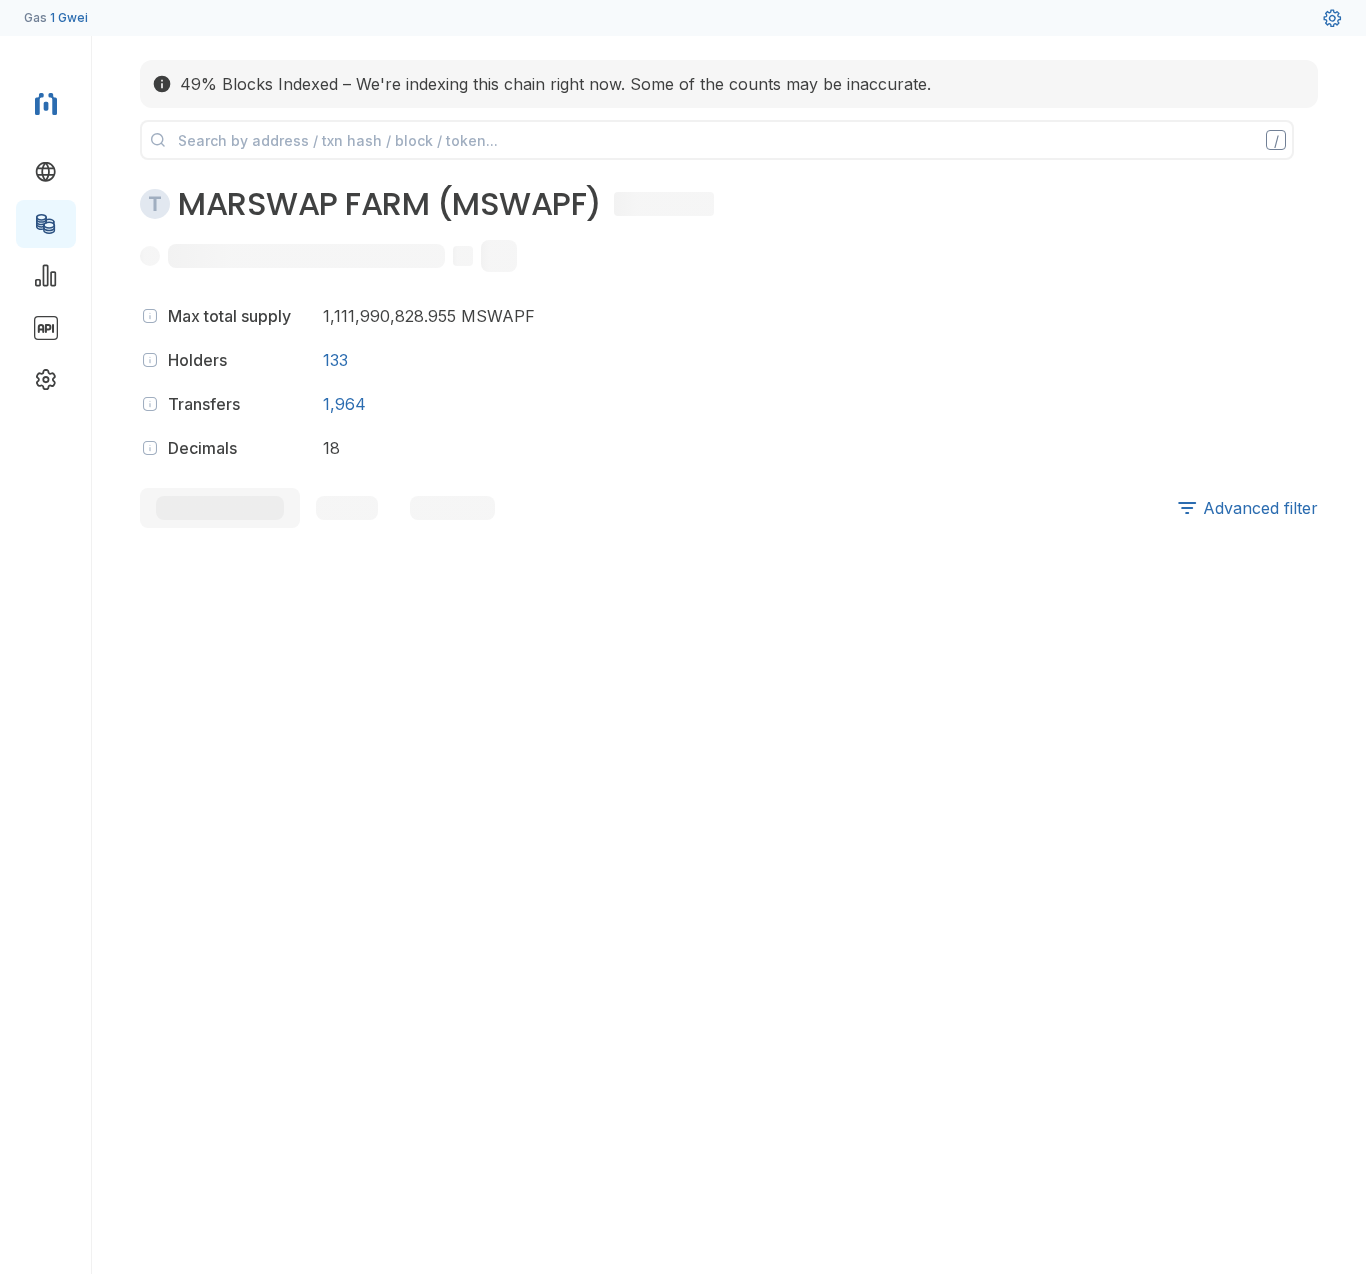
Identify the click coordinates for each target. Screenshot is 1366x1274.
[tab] (220, 508)
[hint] (150, 316)
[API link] (46, 328)
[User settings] (1332, 18)
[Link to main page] (46, 104)
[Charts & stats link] (46, 276)
